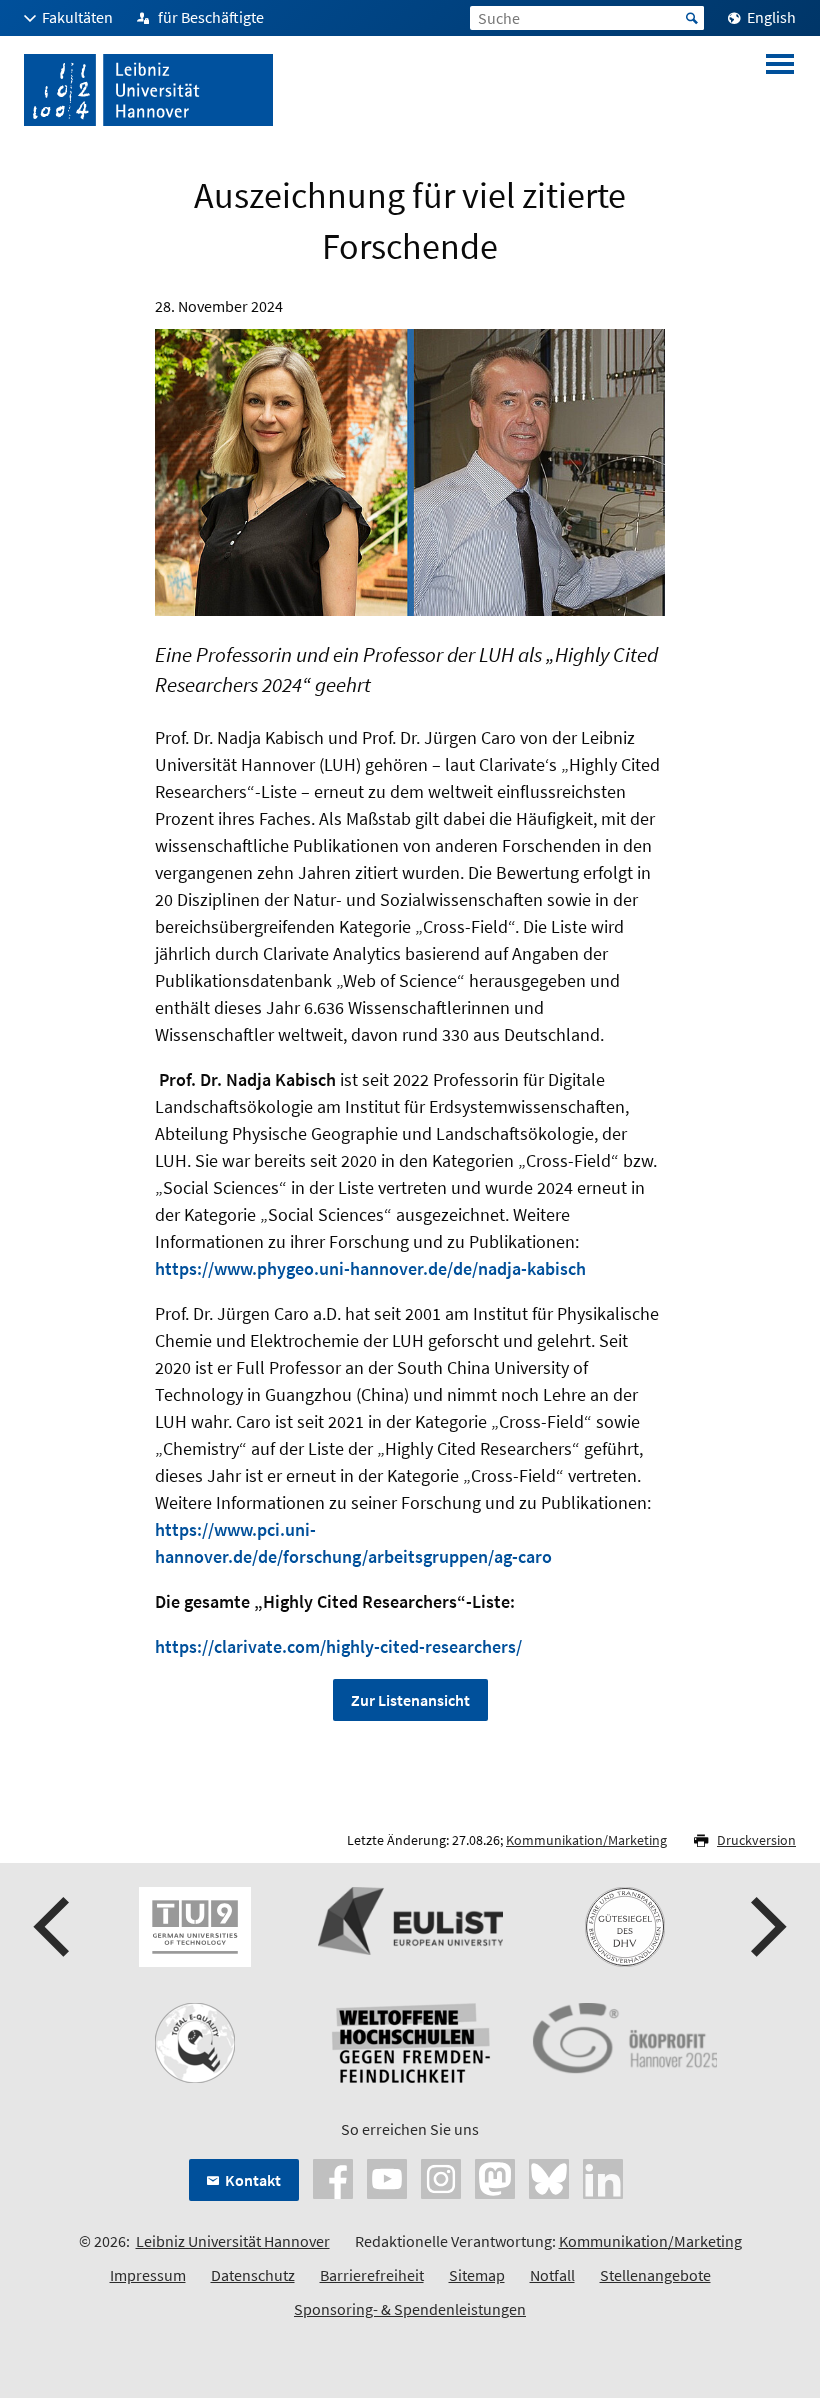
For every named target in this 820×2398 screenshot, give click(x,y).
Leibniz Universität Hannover (233, 2241)
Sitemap (477, 2275)
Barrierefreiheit (372, 2275)
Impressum (148, 2275)
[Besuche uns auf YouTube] (387, 2177)
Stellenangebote (655, 2275)
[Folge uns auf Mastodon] (495, 2177)
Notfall (552, 2275)
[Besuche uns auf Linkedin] (603, 2177)
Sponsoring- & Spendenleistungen (410, 2309)
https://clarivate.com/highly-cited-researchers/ (338, 1646)
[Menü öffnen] (780, 90)
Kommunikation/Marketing (586, 1840)
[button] (54, 1927)
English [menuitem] (771, 17)
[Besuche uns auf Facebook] (333, 2177)
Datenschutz (253, 2275)
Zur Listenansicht (410, 1700)
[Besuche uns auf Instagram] (441, 2177)
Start (692, 18)
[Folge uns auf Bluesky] (549, 2177)
